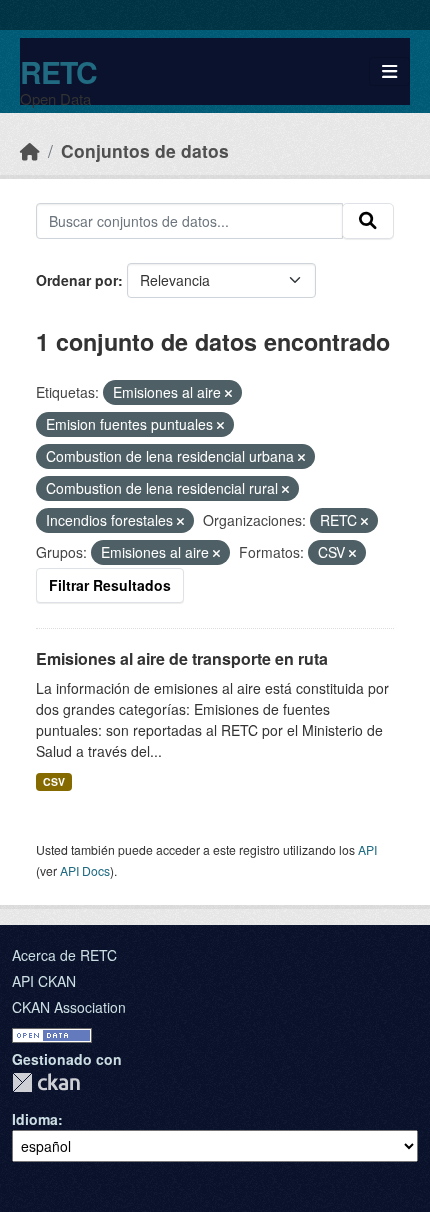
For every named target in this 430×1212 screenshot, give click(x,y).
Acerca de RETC (64, 955)
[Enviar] (368, 221)
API (367, 849)
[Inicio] (30, 150)
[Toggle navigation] (389, 71)
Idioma (35, 1119)
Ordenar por (77, 280)
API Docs (85, 870)
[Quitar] (228, 393)
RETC (58, 71)
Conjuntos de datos (145, 150)
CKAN (46, 1082)
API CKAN (44, 981)
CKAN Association (69, 1007)
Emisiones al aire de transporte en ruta (182, 658)
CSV (54, 781)
